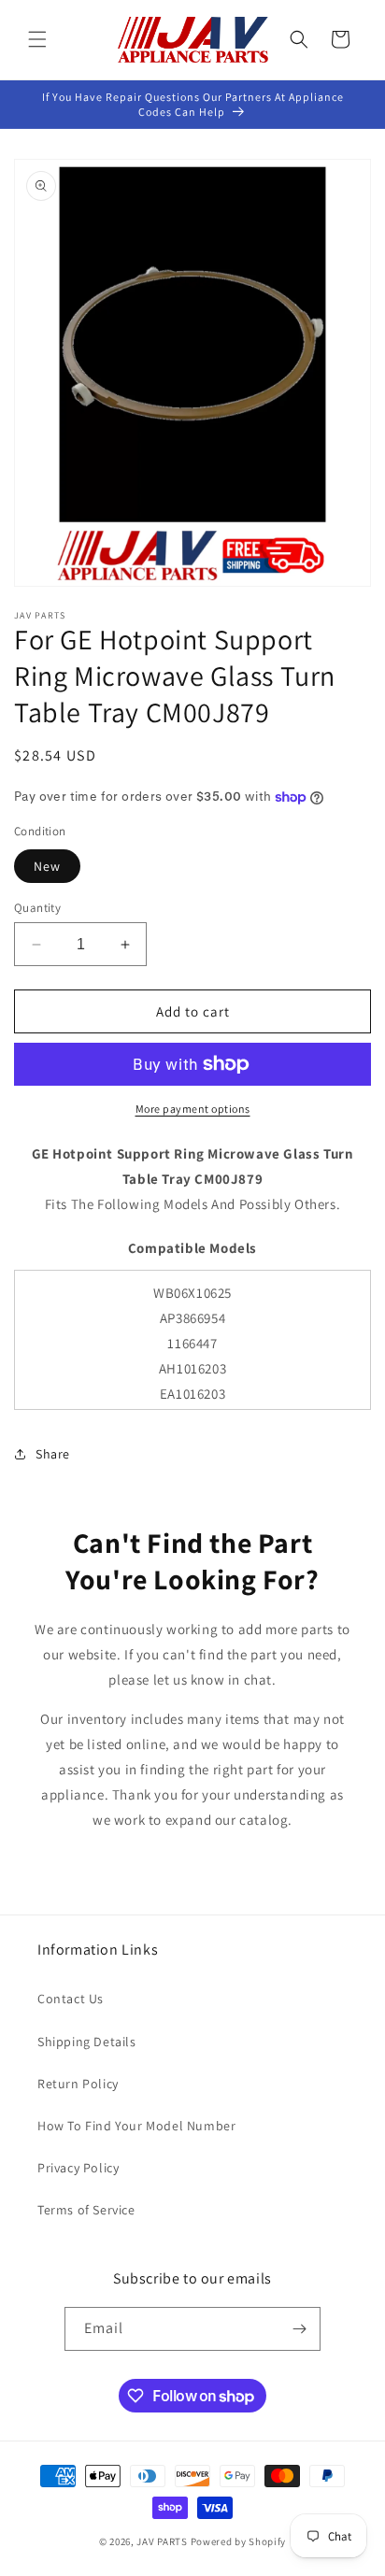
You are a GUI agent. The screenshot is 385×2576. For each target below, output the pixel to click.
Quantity (37, 908)
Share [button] (53, 1454)
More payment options (193, 1109)
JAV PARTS (162, 2541)
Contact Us (71, 1999)
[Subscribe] (299, 2329)
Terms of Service (86, 2210)
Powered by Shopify (239, 2541)
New (47, 866)
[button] (37, 39)
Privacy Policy (78, 2168)
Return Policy (78, 2084)
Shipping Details (87, 2042)
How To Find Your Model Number (136, 2126)
